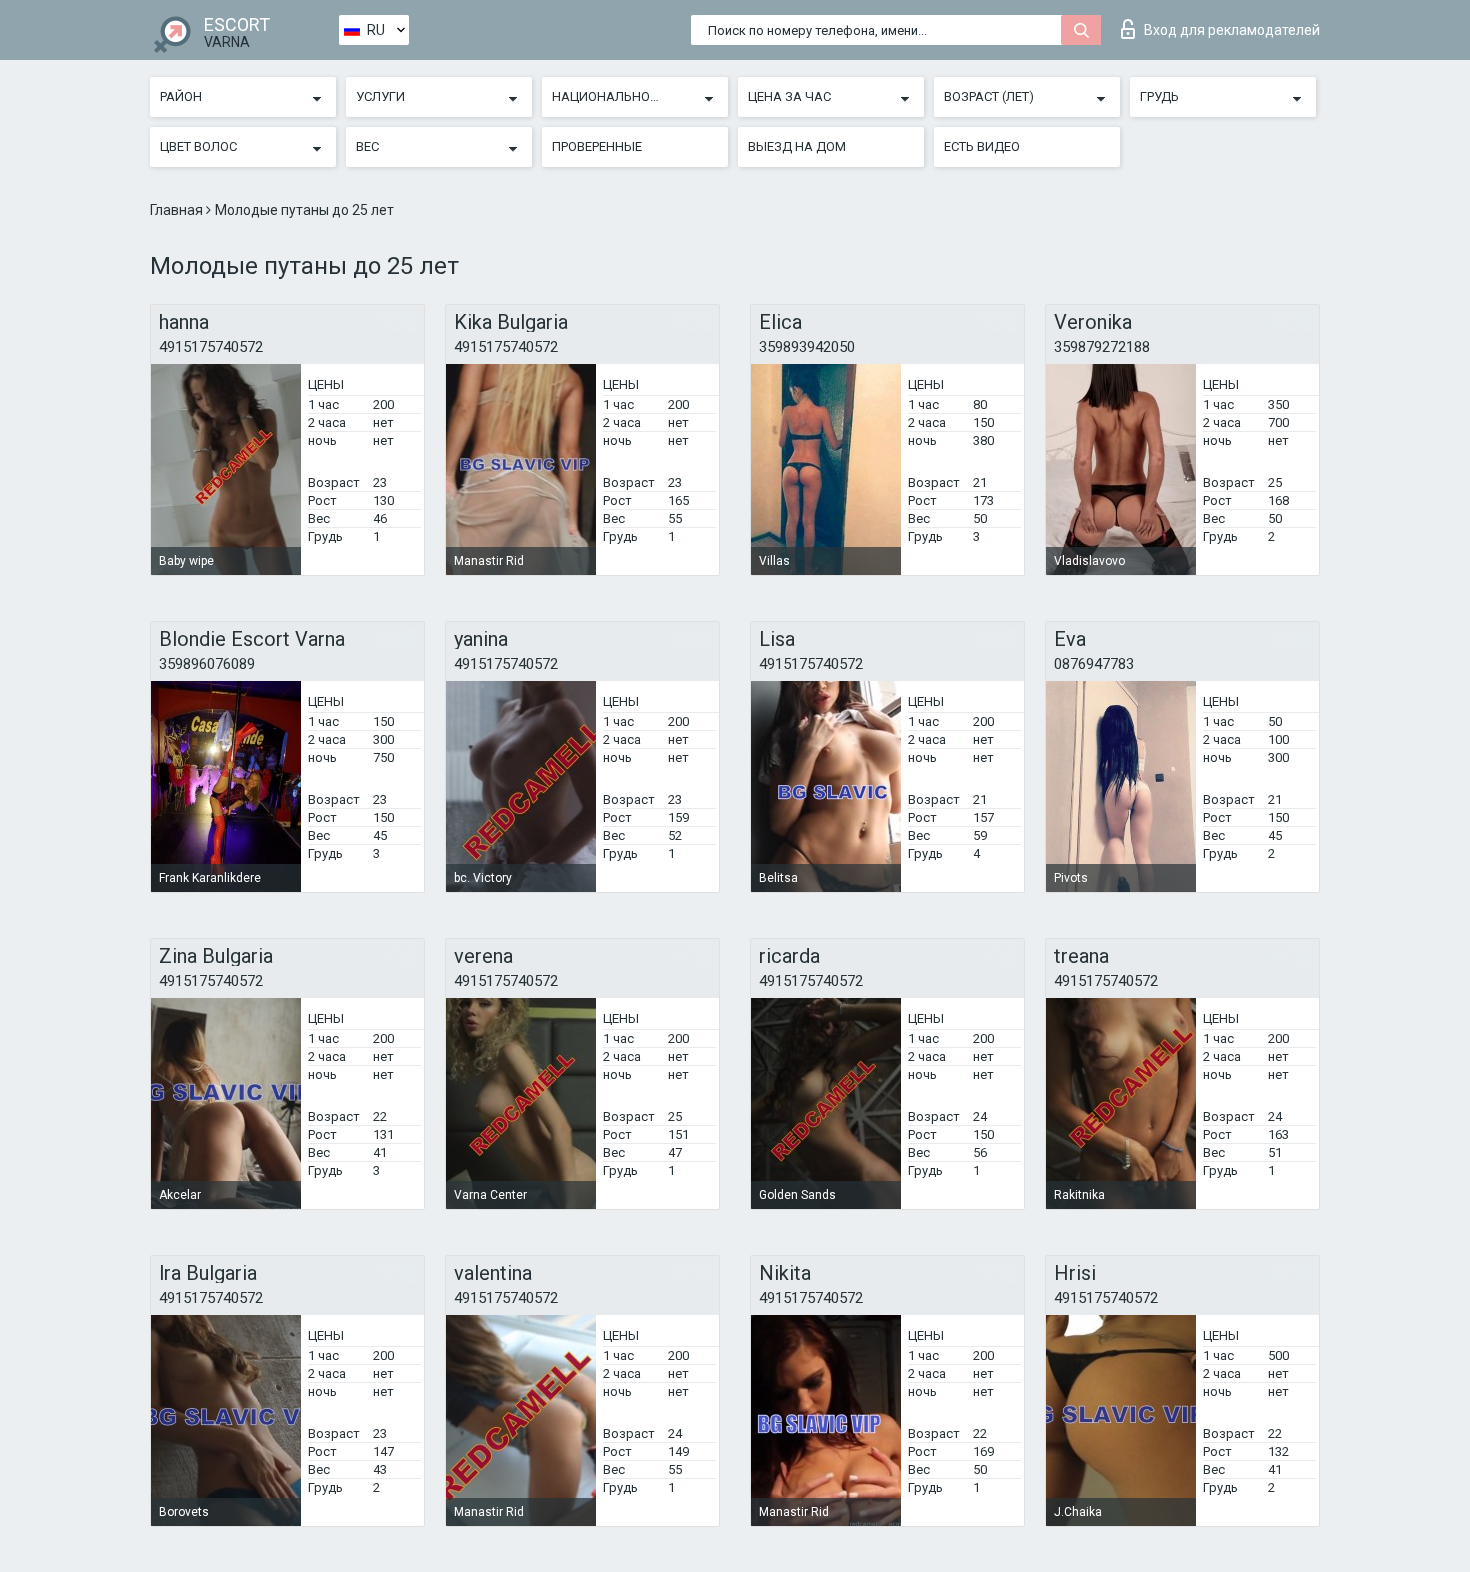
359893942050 (807, 347)
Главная (178, 210)
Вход (1232, 30)
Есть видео (982, 146)
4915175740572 (211, 347)
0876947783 (1094, 664)
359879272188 (1102, 347)
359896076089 (207, 664)
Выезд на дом (797, 146)
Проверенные (597, 146)
